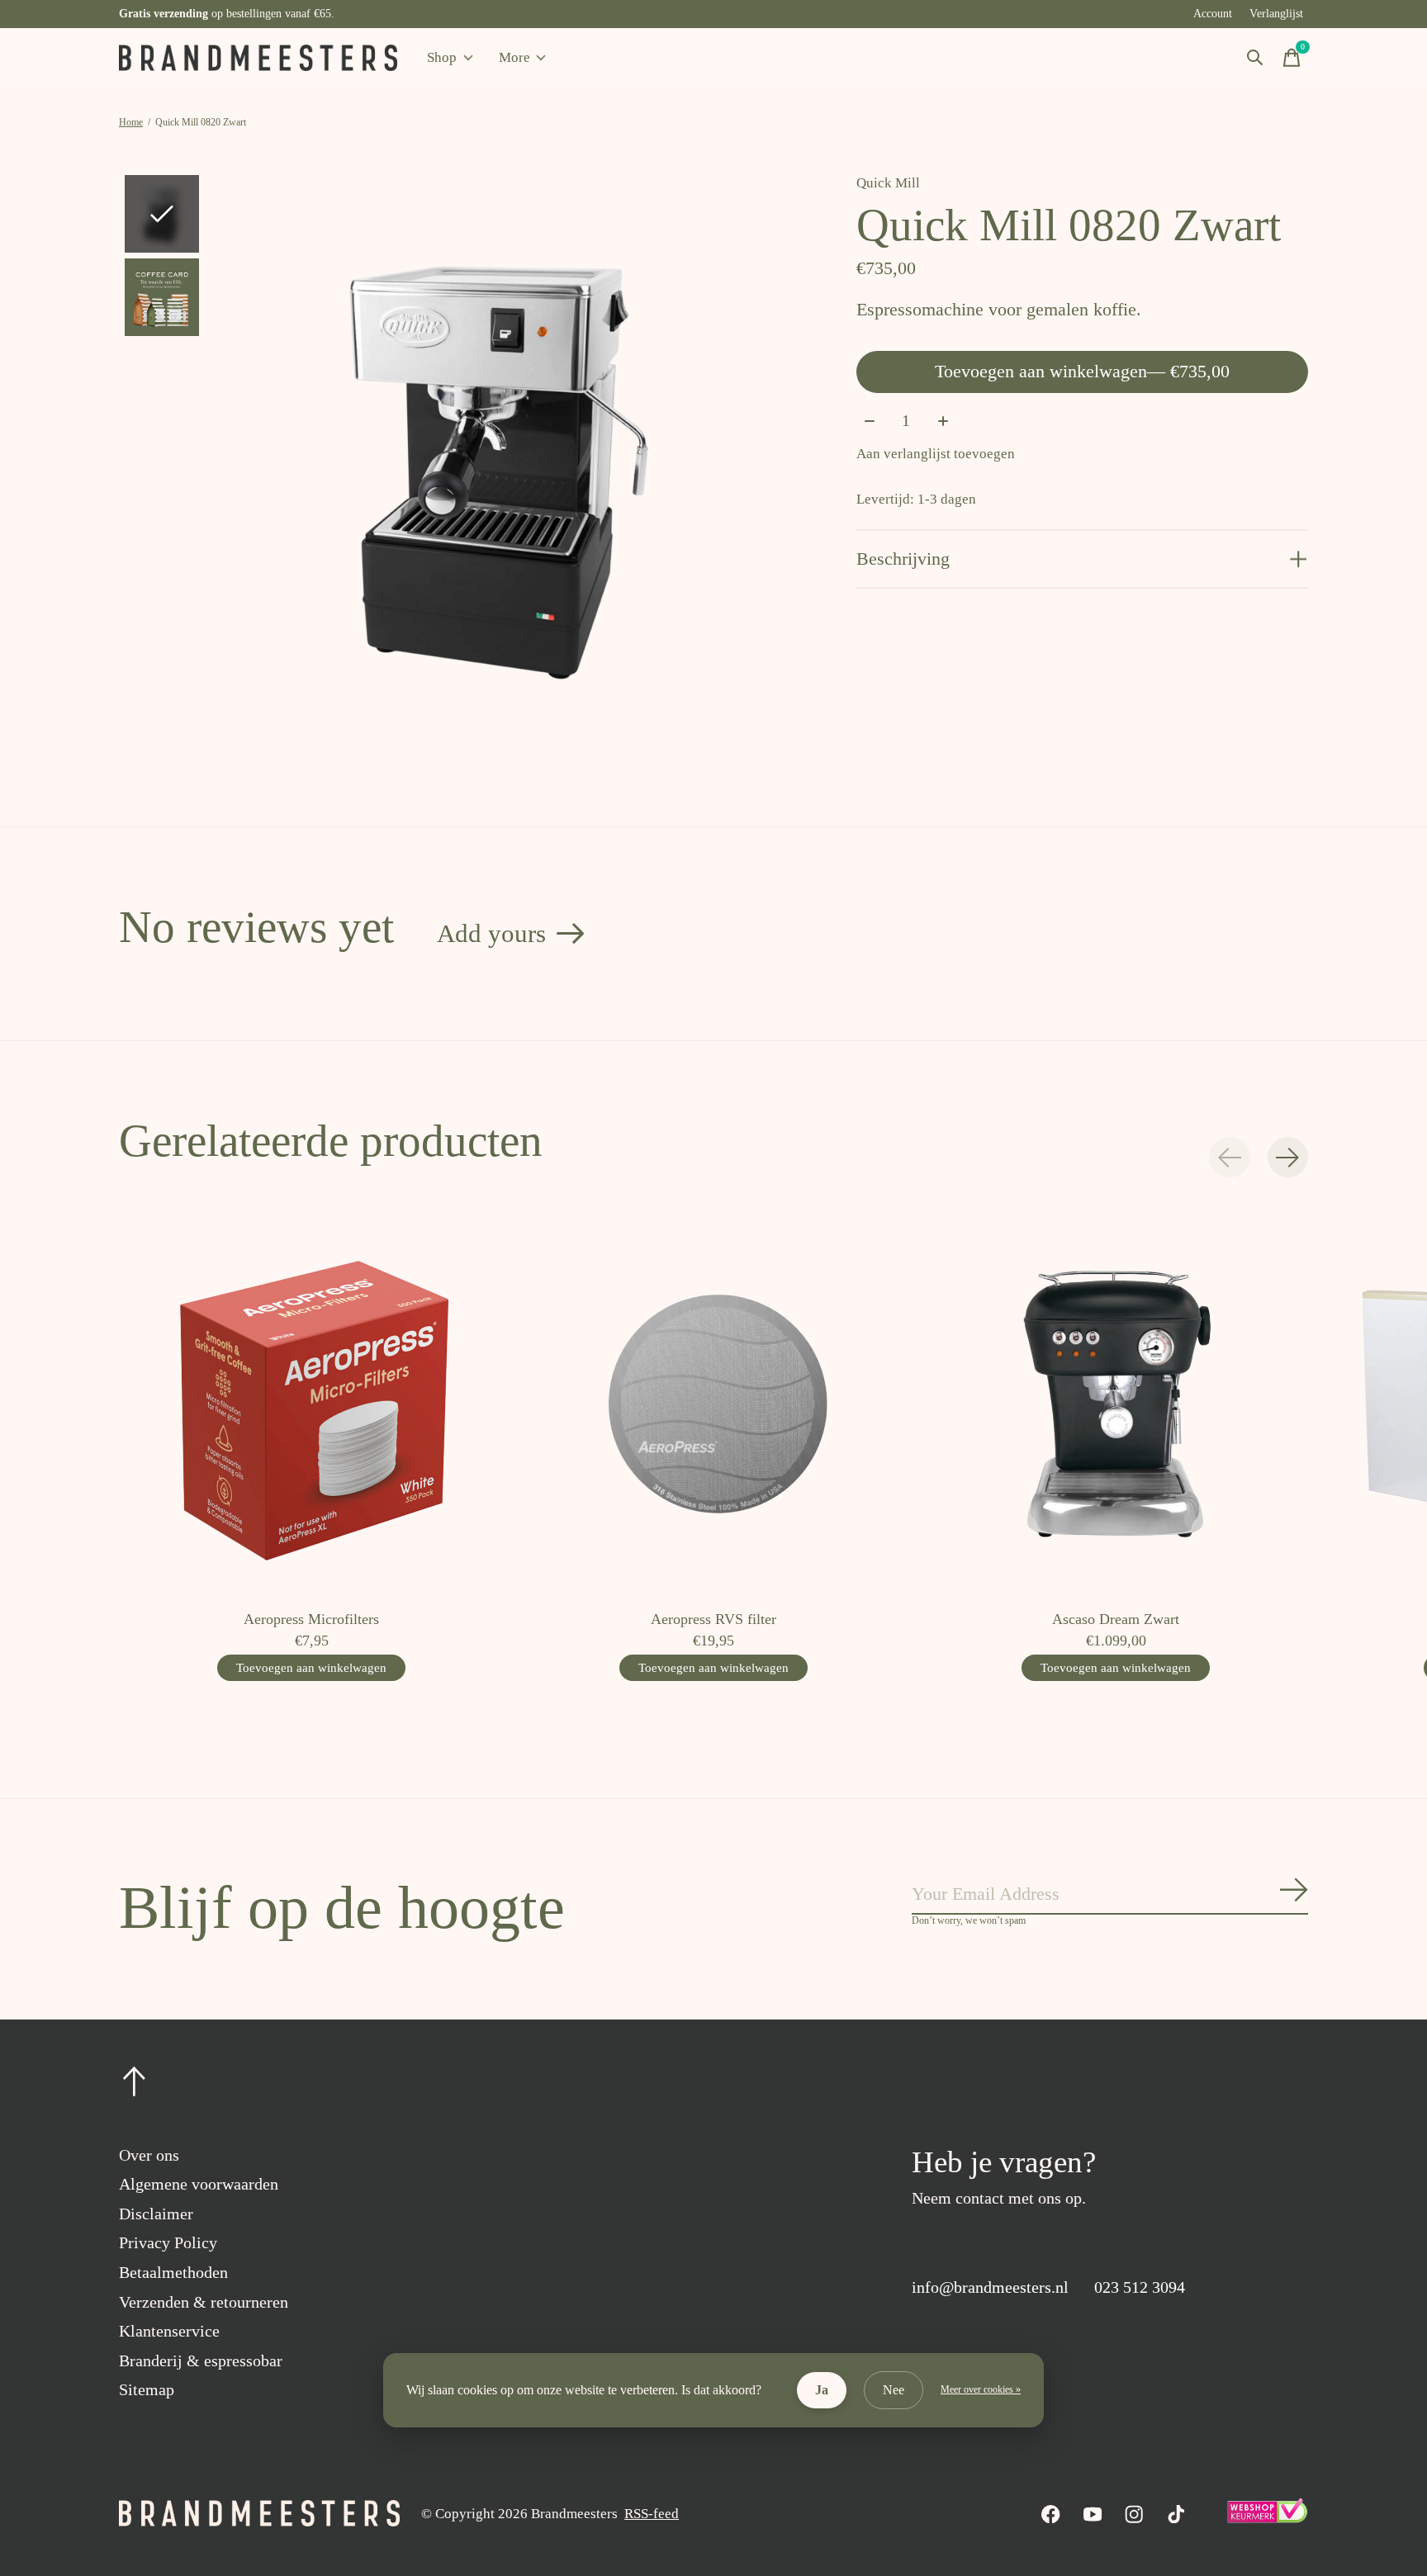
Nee (894, 2390)
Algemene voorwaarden (199, 2184)
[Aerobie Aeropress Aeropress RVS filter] (713, 1404)
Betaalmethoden (173, 2272)
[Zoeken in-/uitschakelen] (1255, 58)
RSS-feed (652, 2514)
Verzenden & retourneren (204, 2302)
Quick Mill (888, 183)
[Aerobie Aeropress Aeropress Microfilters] (311, 1404)
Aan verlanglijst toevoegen (936, 454)
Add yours (491, 933)
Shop (442, 57)
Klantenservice (169, 2331)
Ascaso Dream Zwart (1116, 1619)
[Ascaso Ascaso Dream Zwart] (1116, 1404)
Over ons (149, 2155)
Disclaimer (156, 2214)
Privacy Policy (168, 2242)
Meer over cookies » (981, 2389)
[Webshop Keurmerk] (1267, 2519)
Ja (822, 2390)
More (514, 57)
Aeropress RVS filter (713, 1619)
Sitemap (147, 2389)
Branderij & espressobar (201, 2361)
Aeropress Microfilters (311, 1619)
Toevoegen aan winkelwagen (1082, 371)
